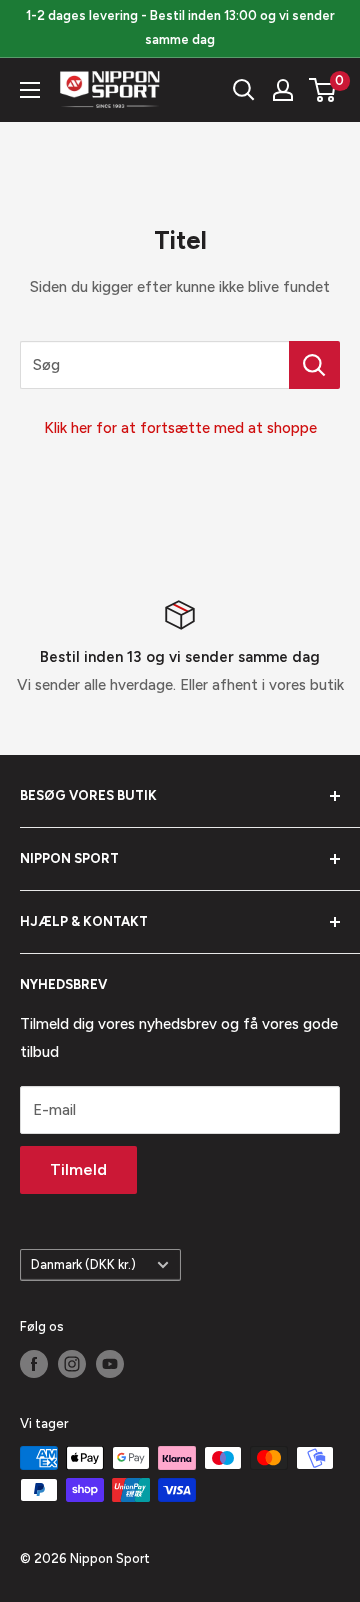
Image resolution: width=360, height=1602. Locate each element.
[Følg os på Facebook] (34, 1364)
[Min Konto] (283, 90)
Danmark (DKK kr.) (83, 1264)
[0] (323, 90)
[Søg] (244, 90)
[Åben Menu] (30, 90)
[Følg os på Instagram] (72, 1364)
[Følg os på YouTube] (110, 1364)
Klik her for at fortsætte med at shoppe (180, 428)
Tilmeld (78, 1169)
